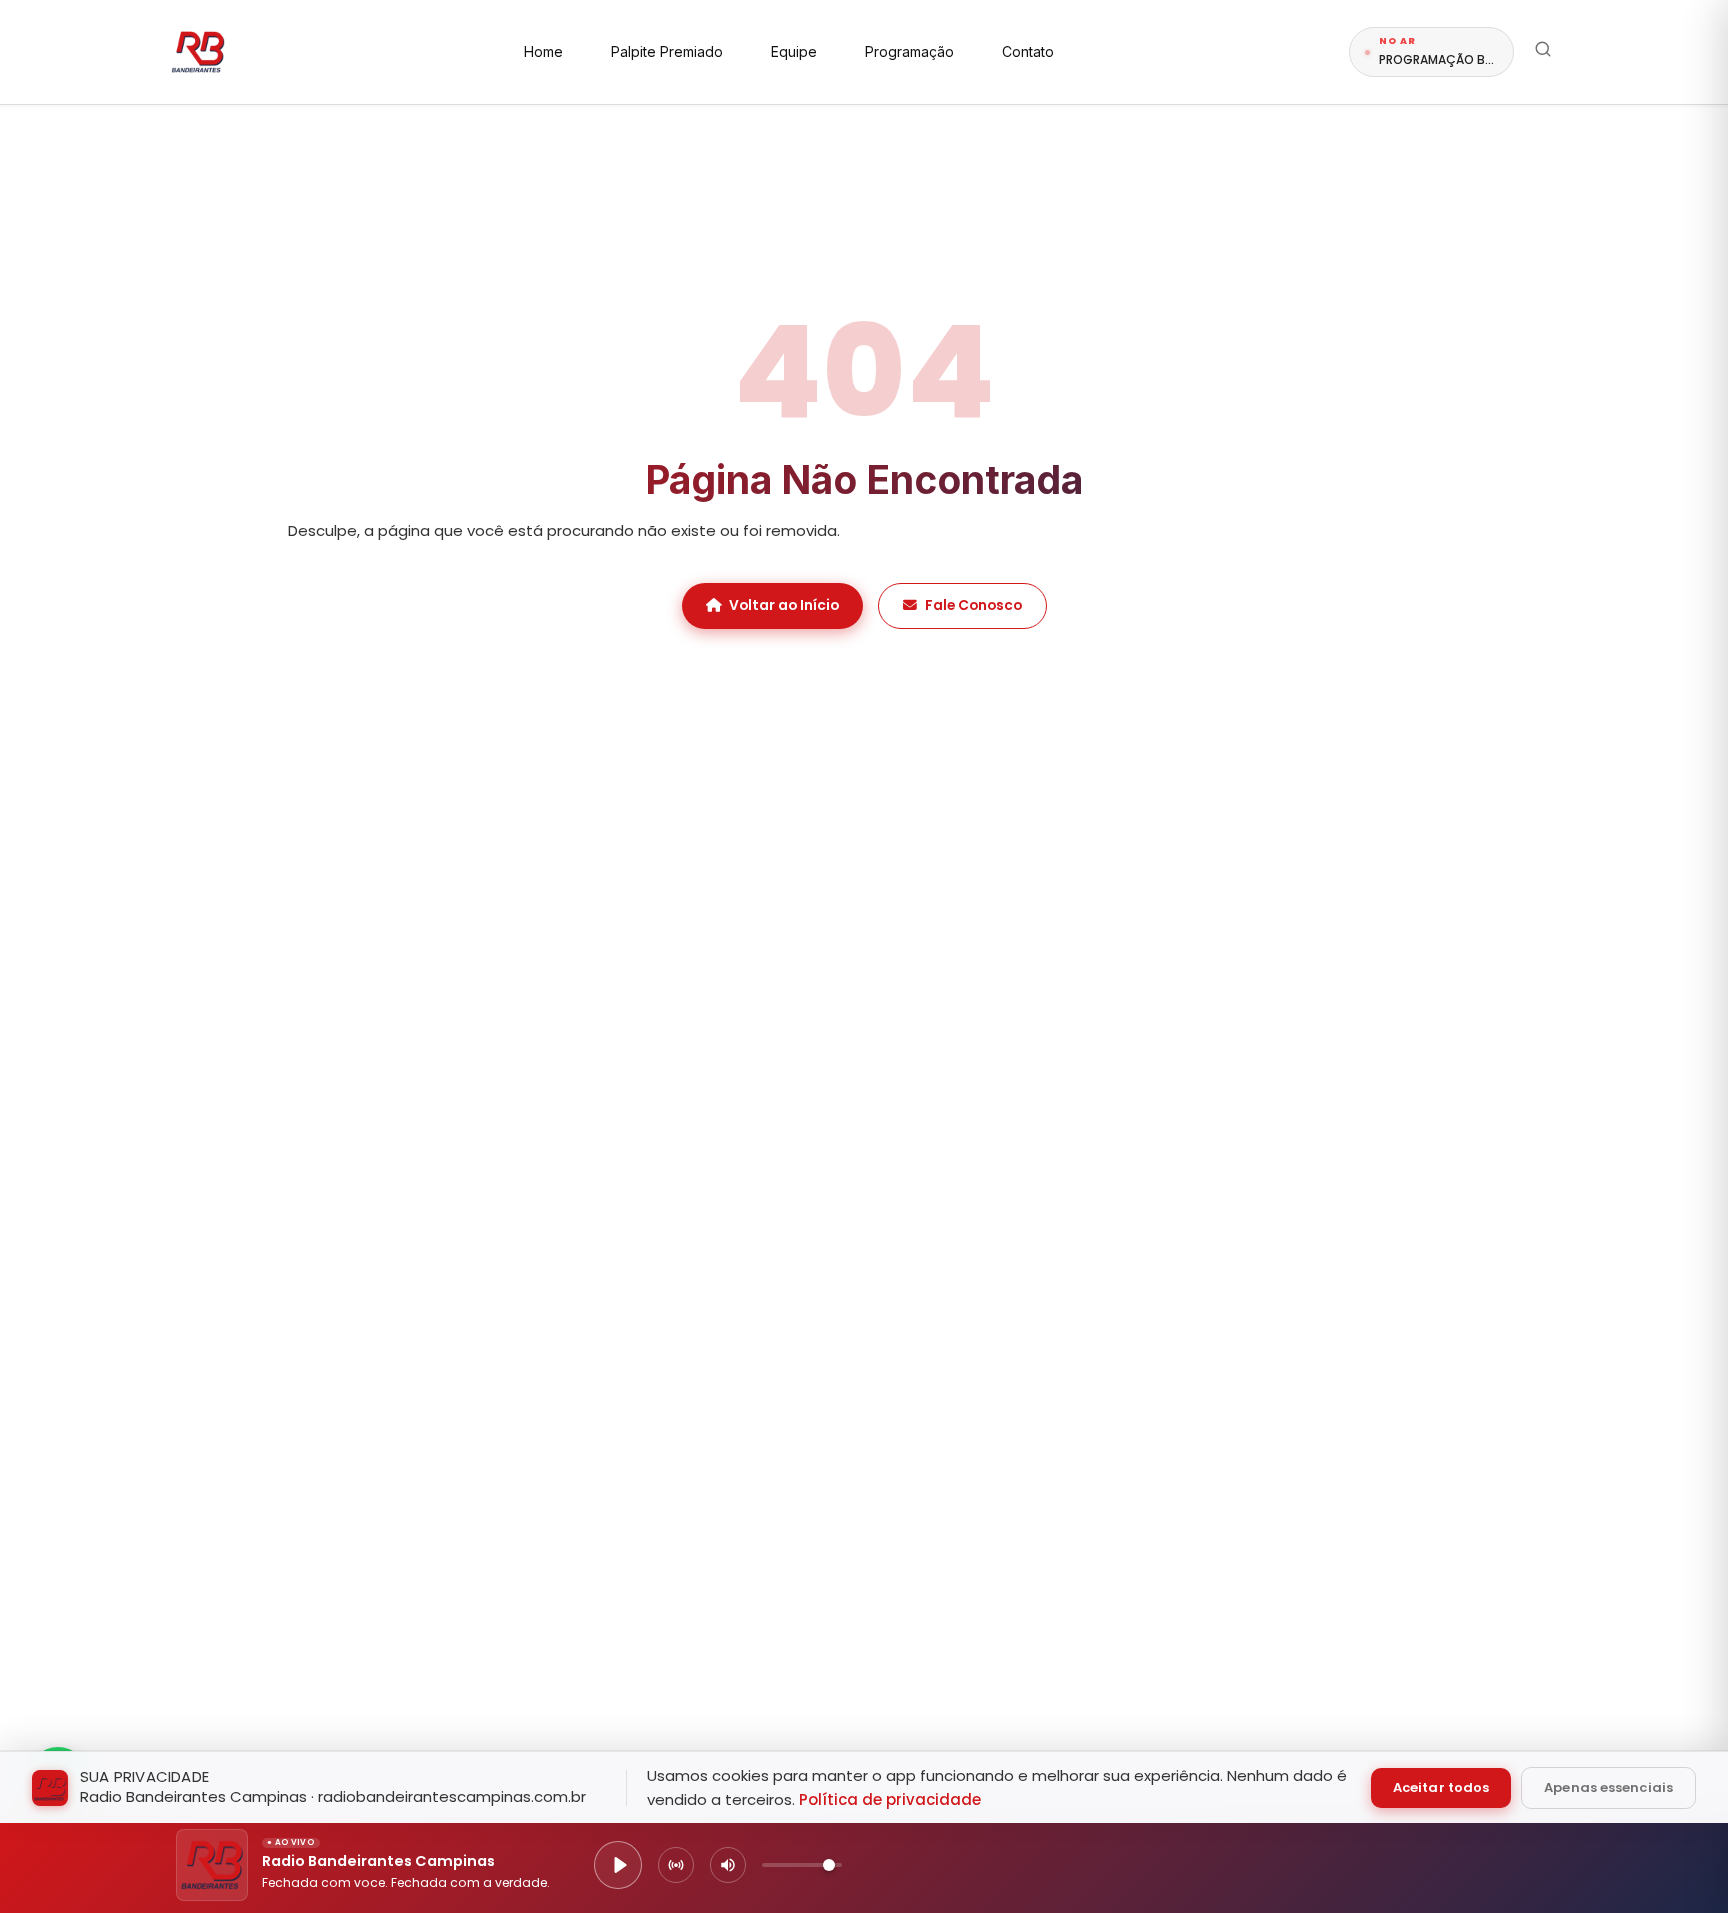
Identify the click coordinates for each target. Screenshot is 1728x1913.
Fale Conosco (973, 605)
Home (543, 51)
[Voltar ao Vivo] (676, 1865)
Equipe (794, 51)
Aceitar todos (1441, 1787)
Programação (909, 51)
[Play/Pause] (618, 1865)
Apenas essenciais (1608, 1787)
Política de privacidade (890, 1799)
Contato (1028, 51)
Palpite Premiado (667, 51)
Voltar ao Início (784, 605)
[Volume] (728, 1865)
